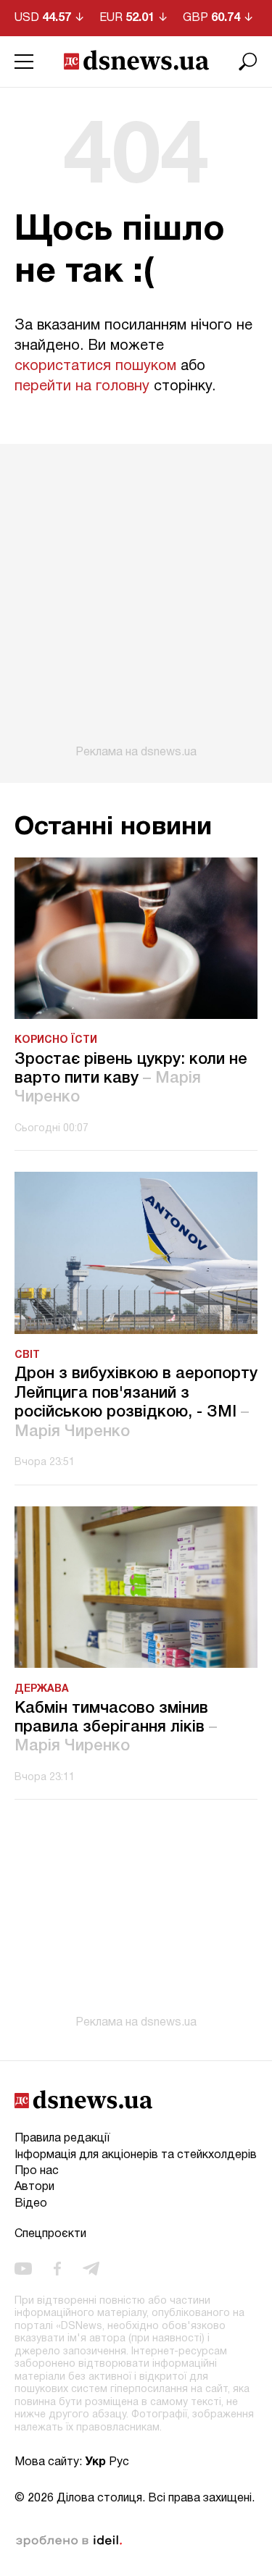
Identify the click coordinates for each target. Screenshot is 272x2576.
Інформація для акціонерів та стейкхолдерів (136, 2155)
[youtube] (23, 2268)
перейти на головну (82, 387)
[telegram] (91, 2268)
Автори (34, 2187)
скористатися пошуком (95, 366)
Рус (119, 2462)
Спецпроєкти (50, 2234)
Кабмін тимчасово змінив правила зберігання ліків (116, 1728)
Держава (42, 1689)
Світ (27, 1355)
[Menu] (24, 62)
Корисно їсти (56, 1040)
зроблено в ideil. (69, 2541)
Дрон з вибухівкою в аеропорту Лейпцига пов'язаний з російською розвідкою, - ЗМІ (136, 1402)
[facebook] (57, 2268)
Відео (31, 2204)
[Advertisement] (136, 601)
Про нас (37, 2171)
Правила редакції (62, 2139)
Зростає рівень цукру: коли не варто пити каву (131, 1079)
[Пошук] (248, 62)
